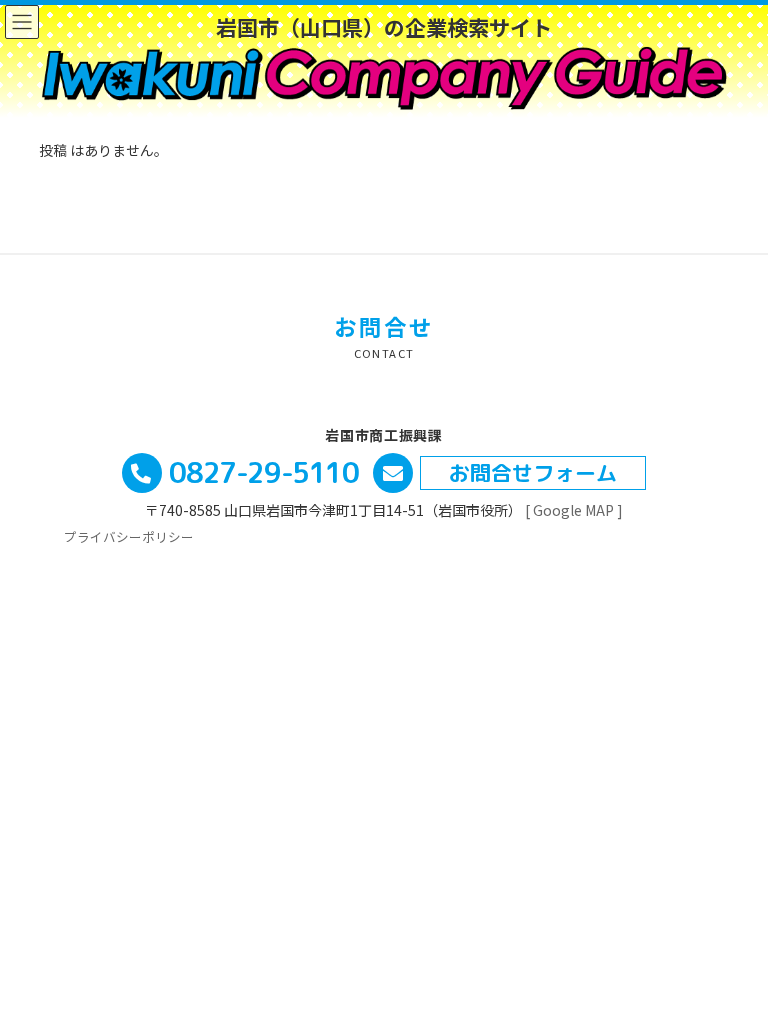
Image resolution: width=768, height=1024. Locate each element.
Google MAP (572, 510)
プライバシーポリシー (129, 536)
